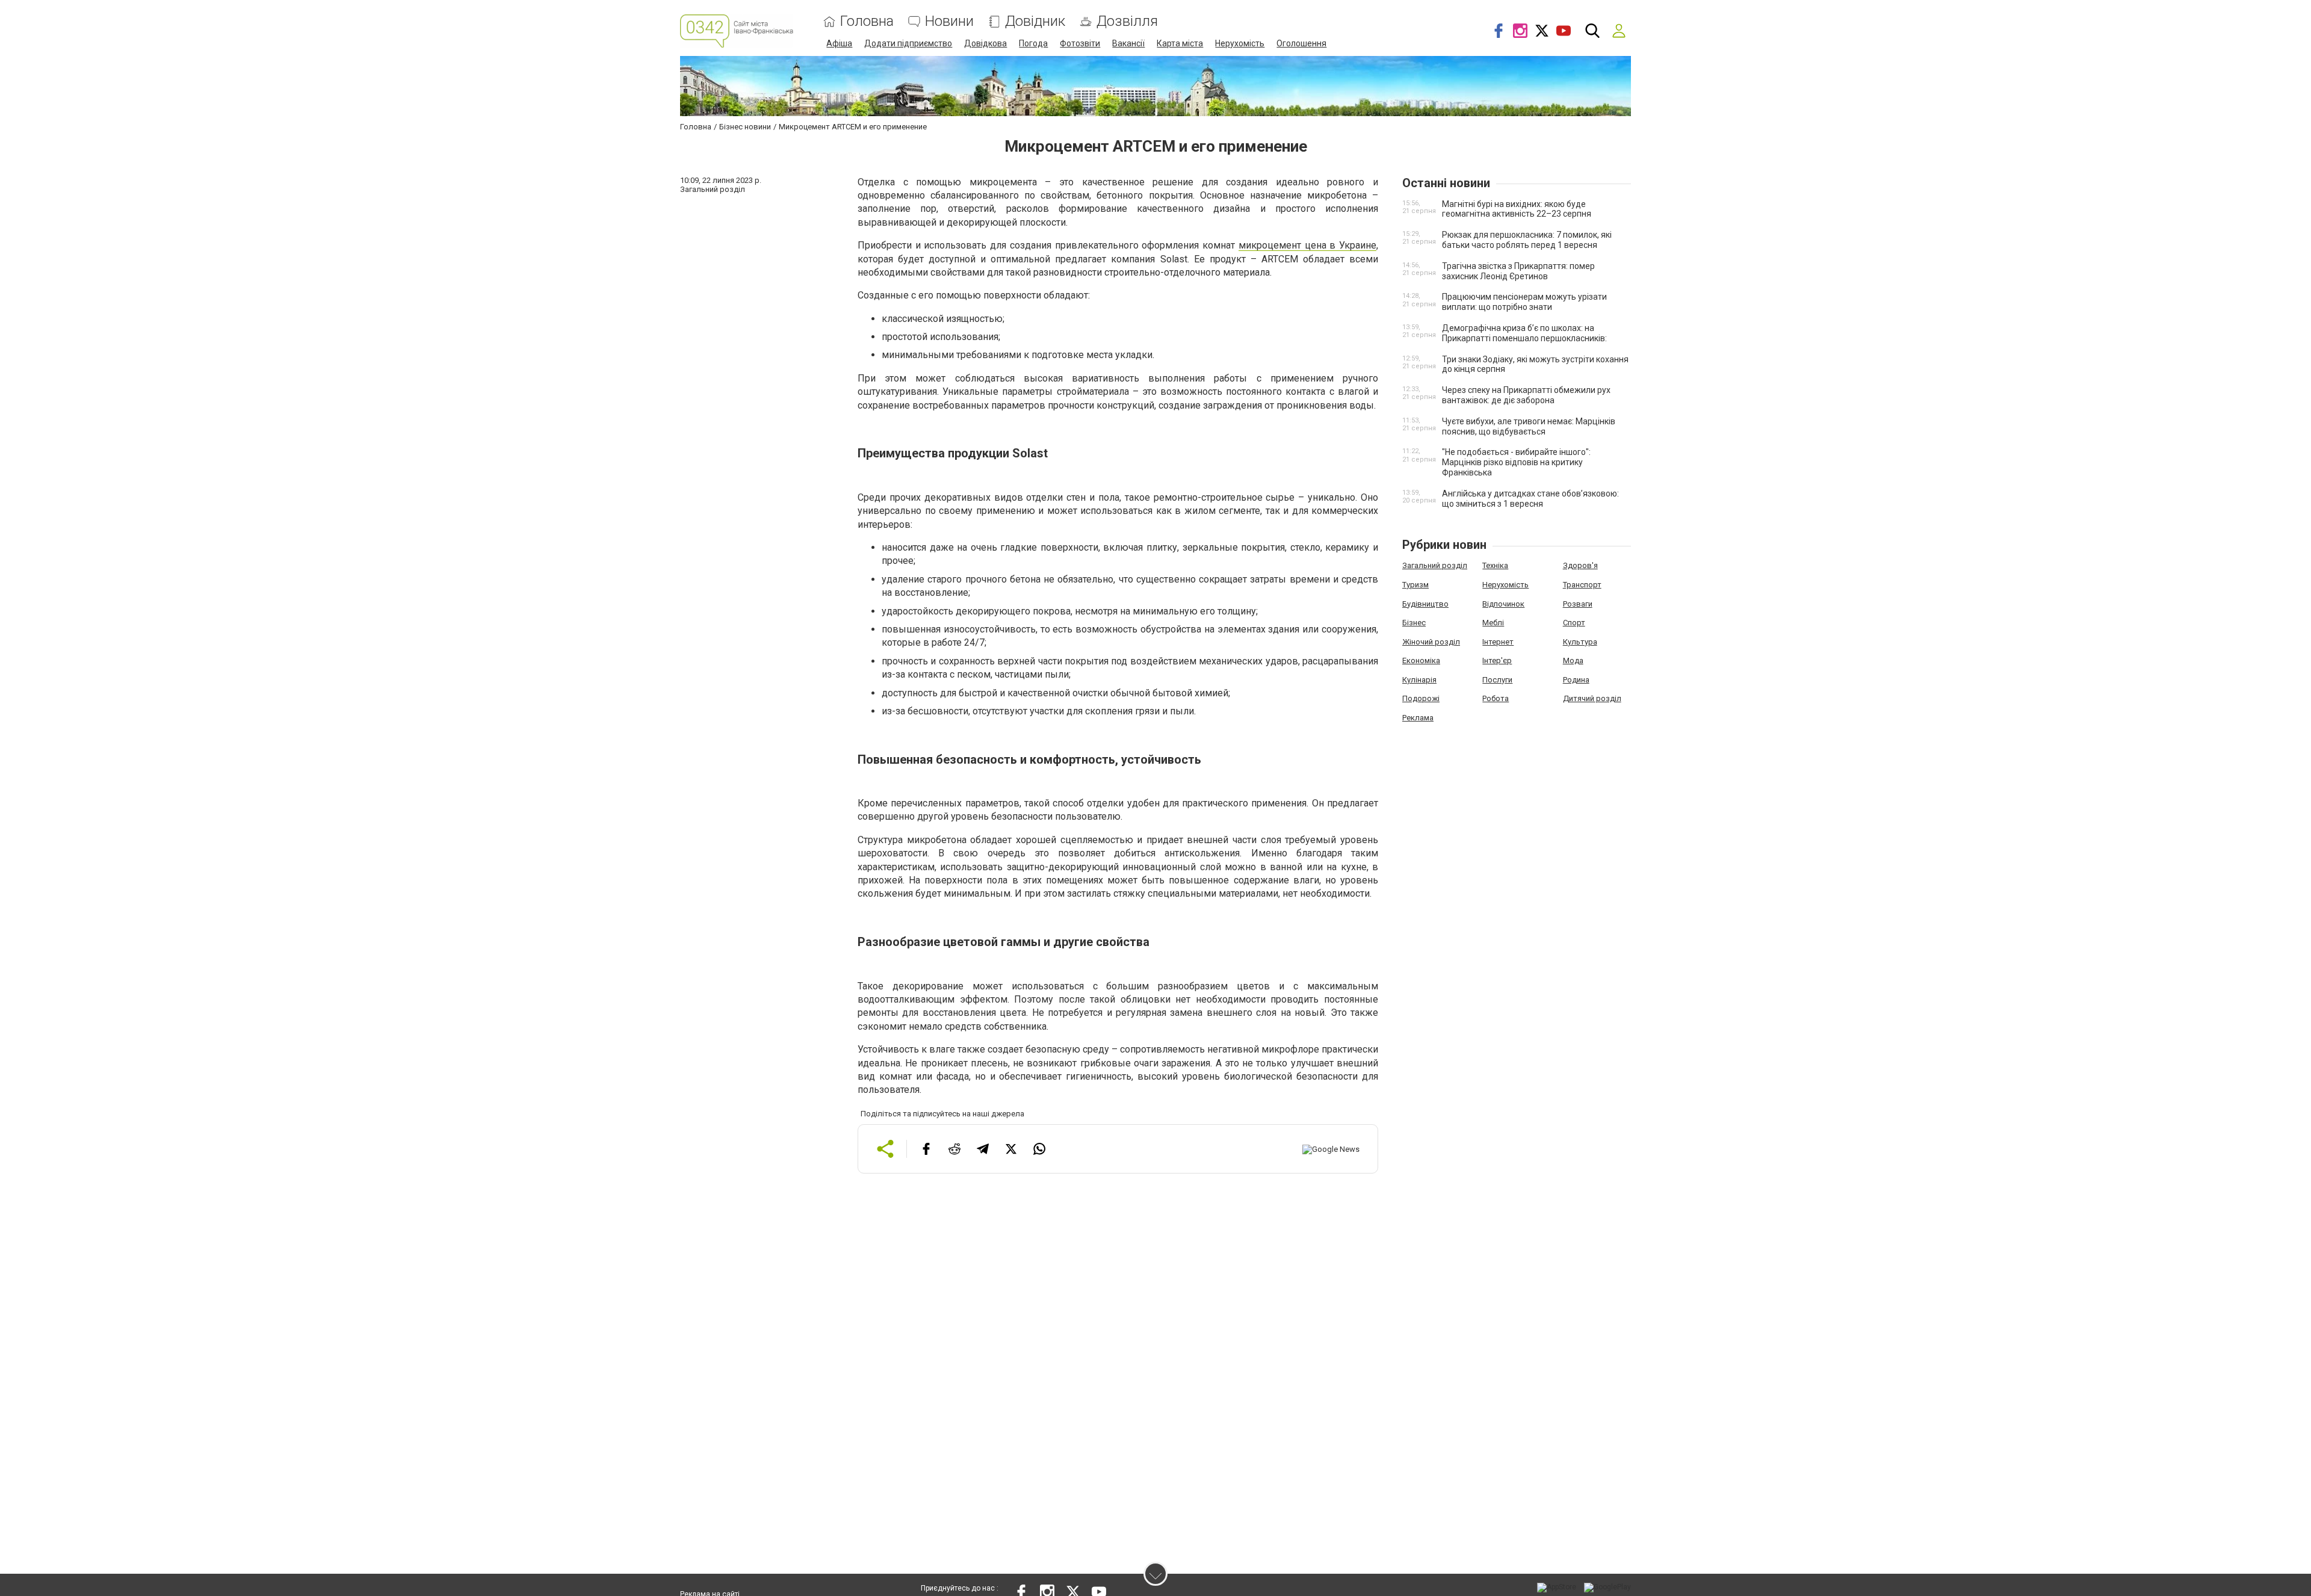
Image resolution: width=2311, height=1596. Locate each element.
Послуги (1497, 680)
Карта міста (1180, 43)
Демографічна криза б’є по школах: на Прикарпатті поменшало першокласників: (1524, 333)
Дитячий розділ (1592, 698)
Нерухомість (1240, 43)
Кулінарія (1419, 680)
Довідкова (985, 43)
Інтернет (1498, 642)
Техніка (1495, 565)
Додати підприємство (908, 43)
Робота (1496, 698)
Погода (1033, 43)
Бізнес (1414, 623)
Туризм (1415, 585)
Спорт (1574, 623)
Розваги (1578, 604)
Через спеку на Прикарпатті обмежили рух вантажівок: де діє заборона (1526, 395)
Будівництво (1425, 604)
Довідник (1035, 21)
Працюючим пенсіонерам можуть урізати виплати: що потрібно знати (1524, 302)
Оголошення (1301, 43)
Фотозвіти (1080, 43)
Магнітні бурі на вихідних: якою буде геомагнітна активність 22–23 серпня (1517, 209)
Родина (1576, 680)
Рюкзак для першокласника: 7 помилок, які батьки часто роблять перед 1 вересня (1527, 240)
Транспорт (1582, 585)
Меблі (1493, 623)
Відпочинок (1503, 604)
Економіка (1421, 660)
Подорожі (1421, 698)
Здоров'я (1580, 565)
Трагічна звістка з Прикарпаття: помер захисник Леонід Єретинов (1518, 271)
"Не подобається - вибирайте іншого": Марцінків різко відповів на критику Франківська (1516, 462)
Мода (1573, 660)
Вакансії (1128, 43)
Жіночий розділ (1431, 642)
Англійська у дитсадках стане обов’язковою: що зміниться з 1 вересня (1530, 499)
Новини (949, 21)
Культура (1580, 642)
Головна (867, 21)
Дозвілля (1127, 21)
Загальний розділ (1435, 565)
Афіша (839, 43)
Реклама (1418, 718)
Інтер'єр (1497, 660)
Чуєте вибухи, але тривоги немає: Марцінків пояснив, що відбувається (1529, 426)
